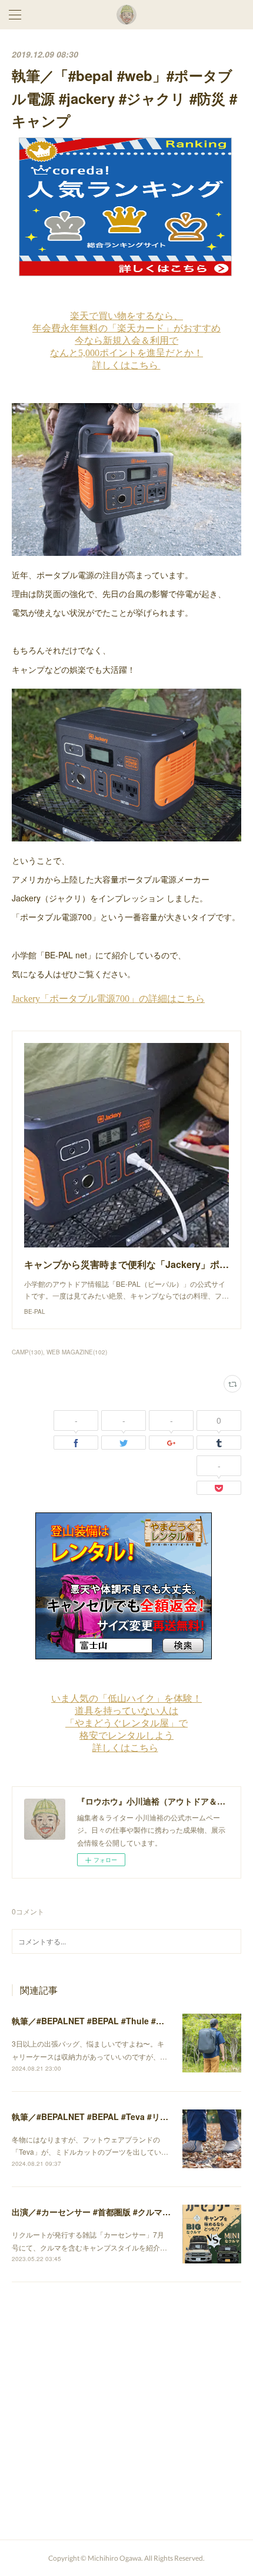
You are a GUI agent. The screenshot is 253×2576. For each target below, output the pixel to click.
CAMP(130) (27, 1352)
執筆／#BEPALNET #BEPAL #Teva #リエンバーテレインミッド (131, 2117)
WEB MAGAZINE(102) (77, 1352)
